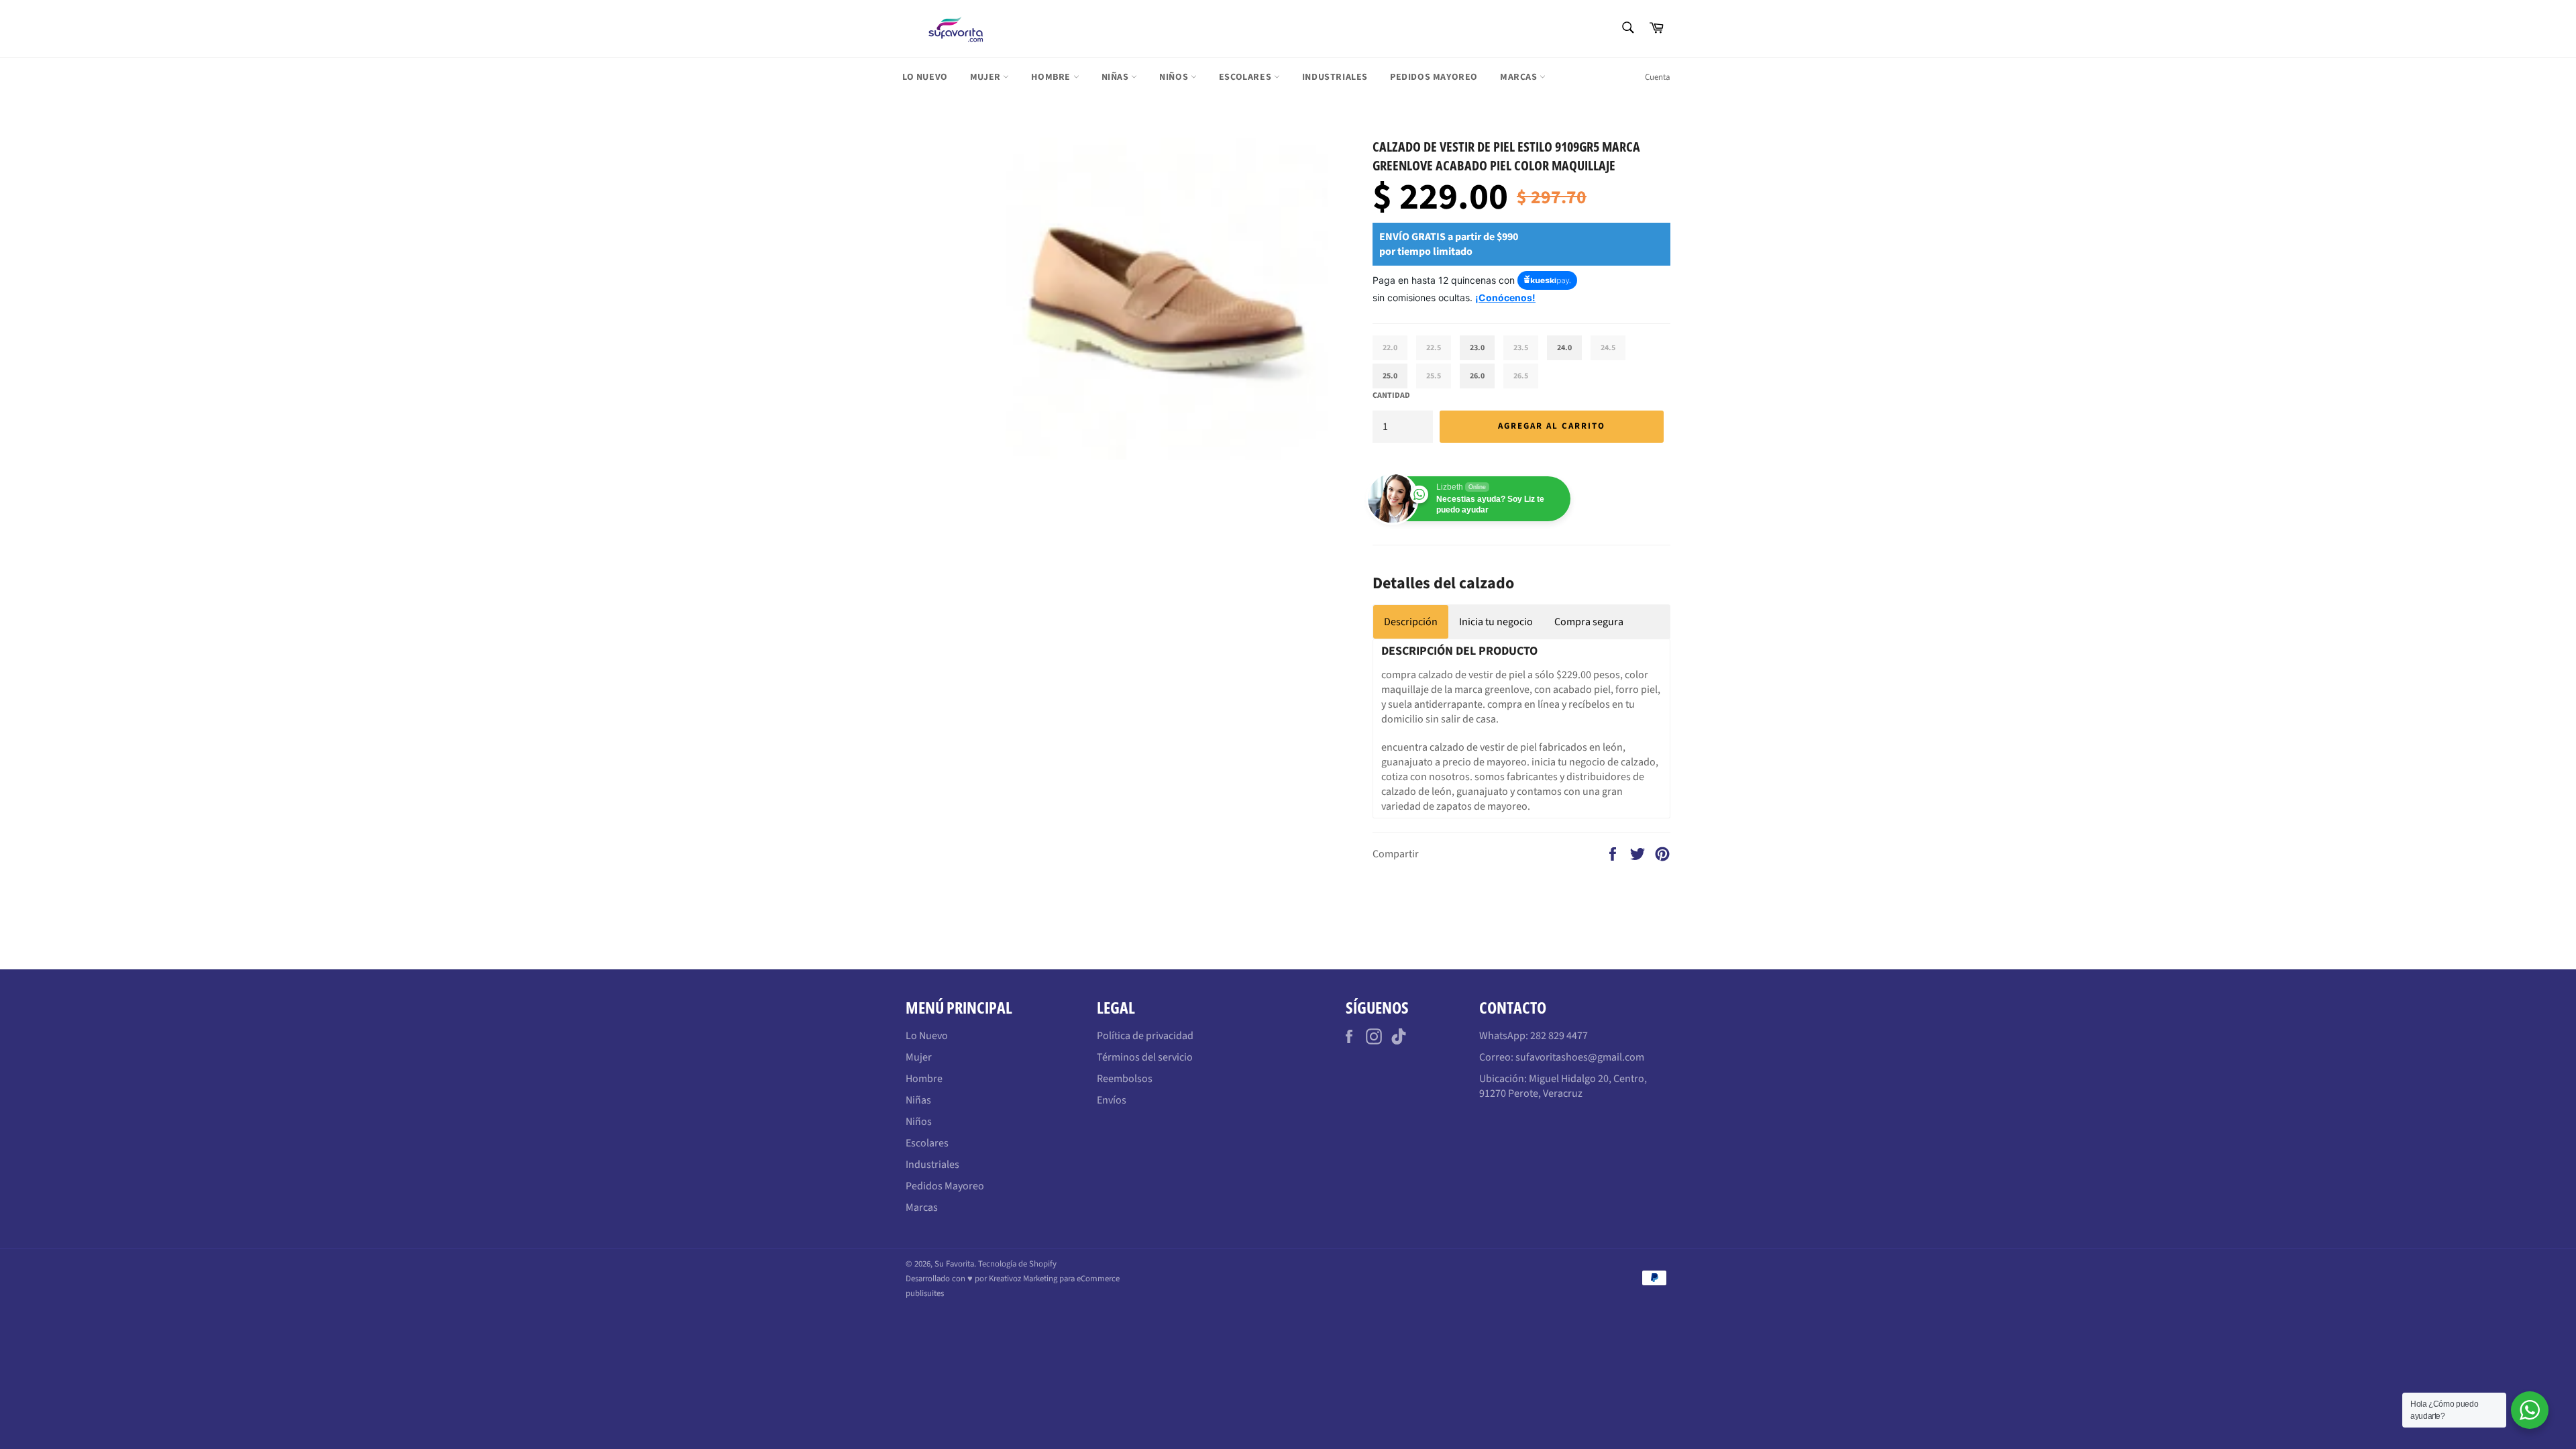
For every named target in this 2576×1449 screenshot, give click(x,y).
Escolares (1246, 77)
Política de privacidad (1145, 1036)
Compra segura (1589, 622)
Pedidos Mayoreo (1434, 77)
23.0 (1477, 348)
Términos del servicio (1145, 1057)
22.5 (1434, 348)
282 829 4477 (1559, 1036)
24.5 (1608, 348)
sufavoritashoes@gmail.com (1580, 1057)
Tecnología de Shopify (1017, 1264)
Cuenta (1658, 77)
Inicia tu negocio (1496, 622)
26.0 (1477, 376)
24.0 (1564, 348)
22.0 (1390, 348)
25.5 (1434, 376)
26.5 (1521, 376)
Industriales (1335, 77)
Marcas (1520, 77)
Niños (1175, 77)
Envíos (1112, 1100)
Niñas (1117, 77)
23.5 (1521, 348)
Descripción (1411, 622)
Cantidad (1391, 396)
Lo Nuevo (925, 77)
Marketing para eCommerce (1071, 1279)
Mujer (987, 77)
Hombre (1052, 77)
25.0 (1390, 376)
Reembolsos (1125, 1079)
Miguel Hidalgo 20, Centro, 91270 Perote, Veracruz (1563, 1086)
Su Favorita (954, 1264)
